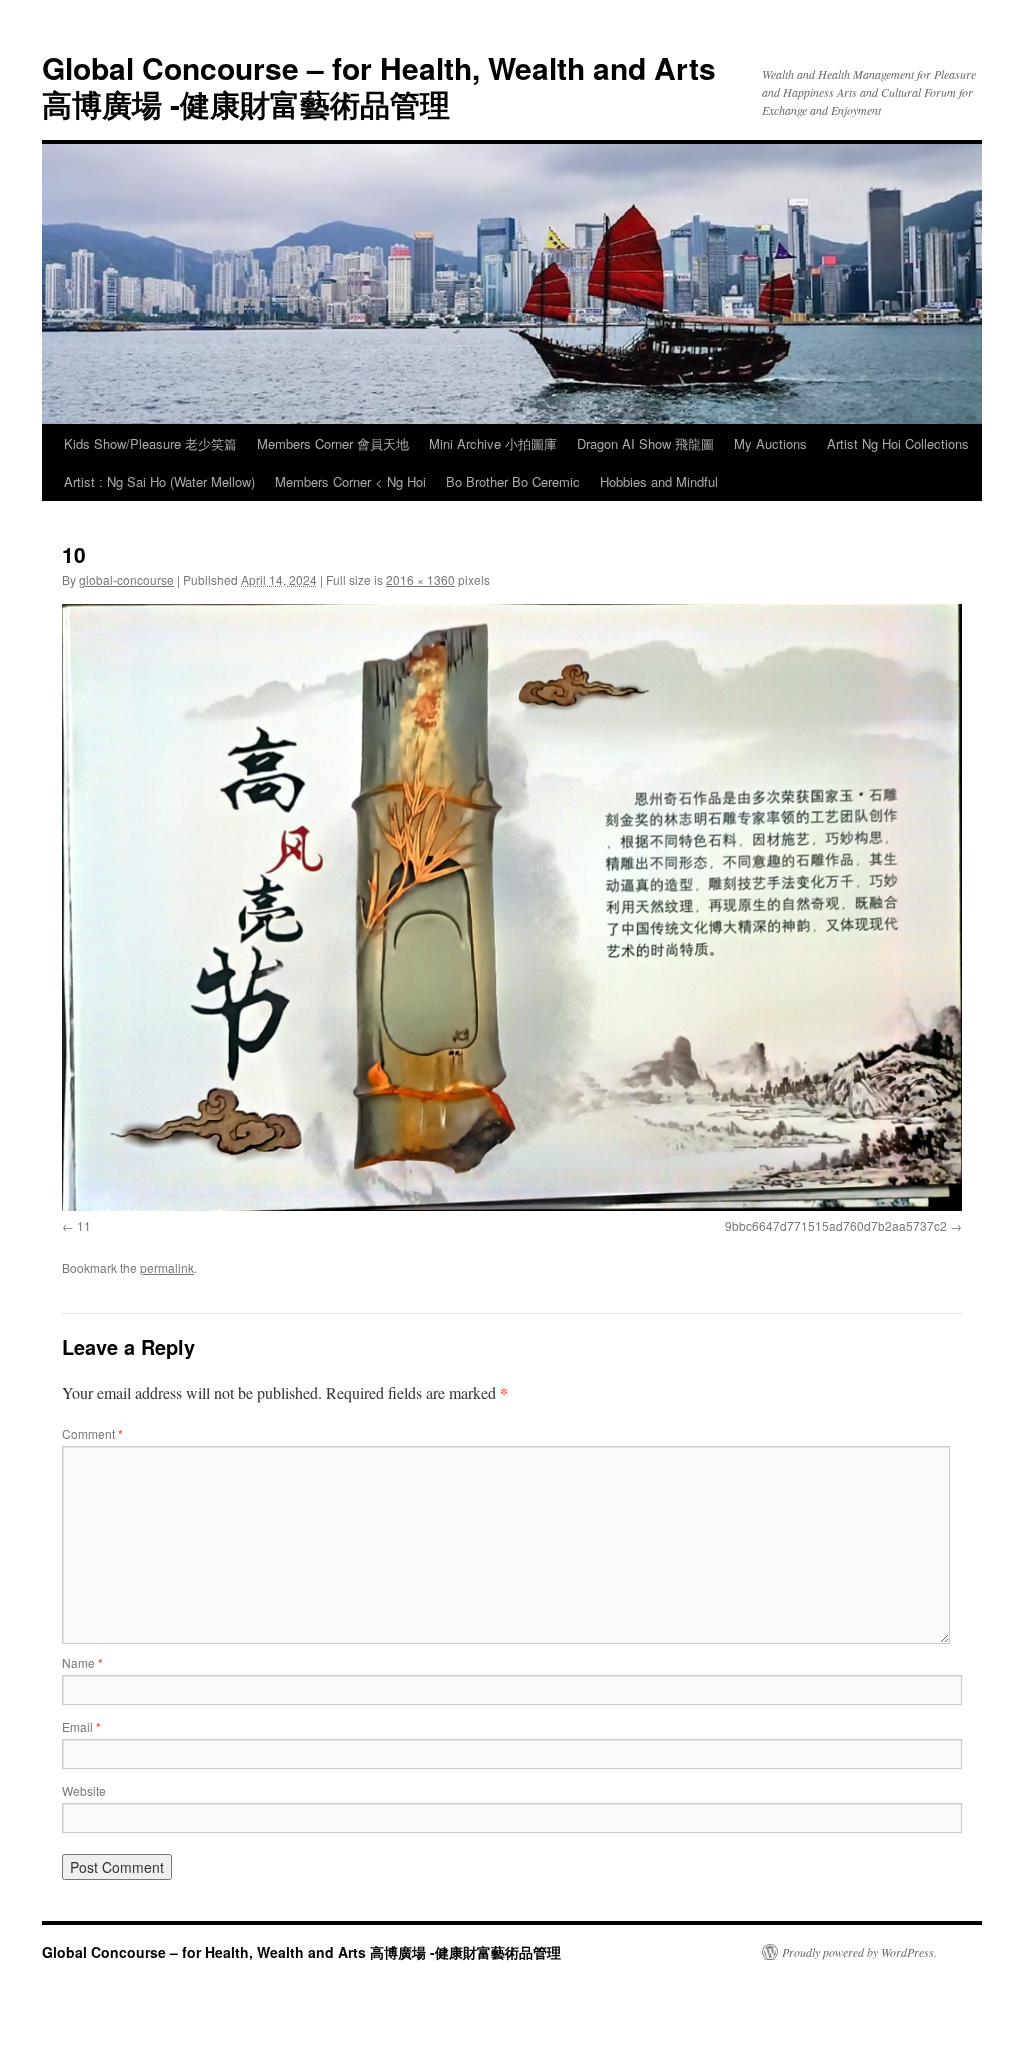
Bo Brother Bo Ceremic (513, 481)
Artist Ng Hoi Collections (898, 443)
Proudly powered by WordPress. (859, 1952)
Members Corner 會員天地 (333, 443)
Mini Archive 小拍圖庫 (493, 443)
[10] (512, 907)
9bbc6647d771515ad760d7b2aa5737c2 (836, 1225)
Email (81, 1726)
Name (82, 1662)
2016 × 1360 (420, 579)
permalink (167, 1267)
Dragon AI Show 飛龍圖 (645, 443)
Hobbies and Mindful (659, 481)
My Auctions (770, 443)
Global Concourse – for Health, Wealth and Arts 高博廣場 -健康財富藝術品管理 (379, 85)
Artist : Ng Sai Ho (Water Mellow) (159, 481)
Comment (92, 1433)
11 (84, 1225)
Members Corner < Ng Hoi (350, 481)
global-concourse (126, 579)
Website (84, 1790)
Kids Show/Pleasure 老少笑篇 (150, 443)
